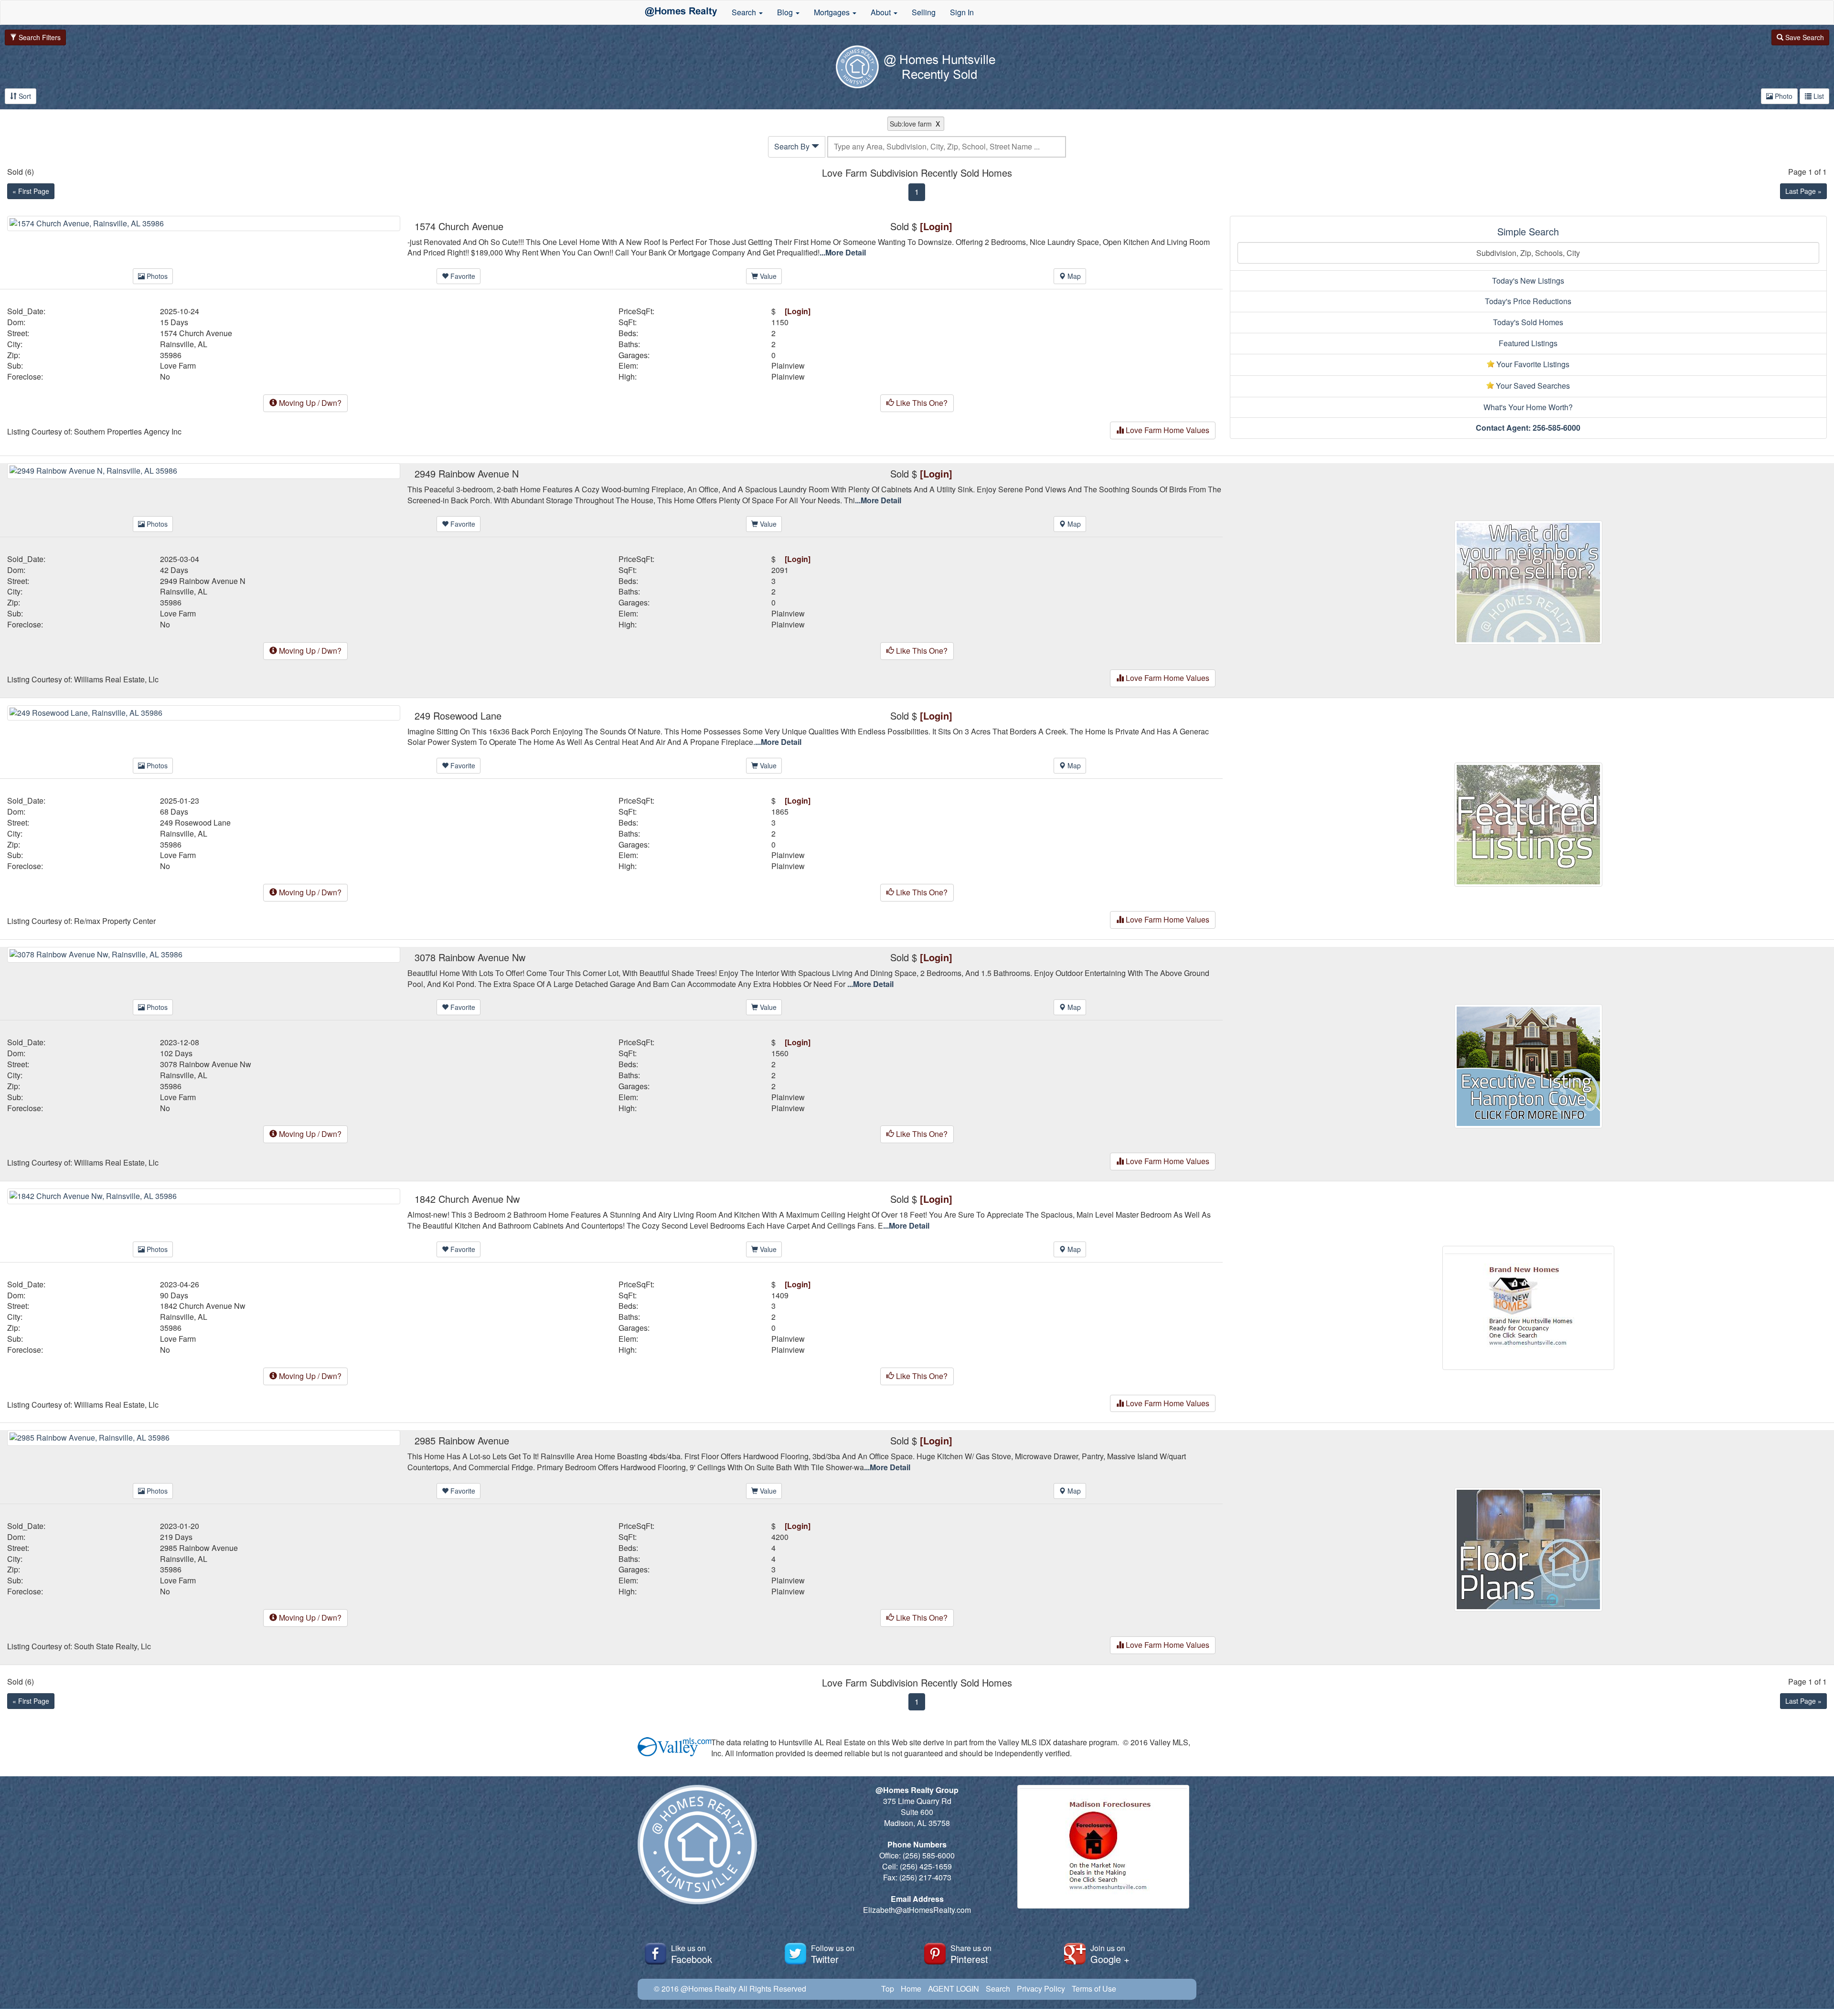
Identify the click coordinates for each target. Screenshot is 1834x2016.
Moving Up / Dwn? (309, 403)
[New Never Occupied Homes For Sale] (1528, 1307)
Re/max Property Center (115, 921)
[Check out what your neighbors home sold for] (1528, 581)
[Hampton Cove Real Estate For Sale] (1528, 1065)
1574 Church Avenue (196, 333)
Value (767, 276)
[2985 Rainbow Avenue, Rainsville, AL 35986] (204, 1437)
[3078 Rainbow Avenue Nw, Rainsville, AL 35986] (204, 953)
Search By (793, 146)
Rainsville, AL (184, 344)
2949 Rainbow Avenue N (203, 581)
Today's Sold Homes (1528, 322)
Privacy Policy (1041, 1989)
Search (998, 1989)
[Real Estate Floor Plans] (1528, 1549)
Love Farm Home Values (1167, 430)
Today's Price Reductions (1528, 301)
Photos (156, 276)
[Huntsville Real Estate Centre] (681, 12)
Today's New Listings (1528, 281)
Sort (24, 96)
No (165, 377)
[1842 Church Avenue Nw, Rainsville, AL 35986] (204, 1195)
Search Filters (39, 37)
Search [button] (745, 12)
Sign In (962, 12)
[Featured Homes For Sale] (1528, 823)
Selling (924, 12)
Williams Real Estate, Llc (116, 679)
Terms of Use (1094, 1989)
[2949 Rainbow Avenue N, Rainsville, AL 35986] (204, 470)
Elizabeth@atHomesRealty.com (917, 1910)
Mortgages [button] (833, 12)
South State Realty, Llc (112, 1646)
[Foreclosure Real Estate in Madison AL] (1103, 1846)
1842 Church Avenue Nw (203, 1306)
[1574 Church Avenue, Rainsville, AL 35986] (204, 222)
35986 (171, 355)
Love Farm (178, 366)
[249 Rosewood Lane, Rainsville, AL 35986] (204, 712)
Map (1073, 276)
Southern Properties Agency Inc (128, 432)
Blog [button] (786, 12)
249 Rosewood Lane (195, 823)
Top (888, 1989)
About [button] (882, 12)
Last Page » (1803, 191)
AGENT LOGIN (954, 1989)
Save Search (1804, 37)
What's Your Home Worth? (1528, 407)
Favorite (462, 276)
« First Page (31, 191)
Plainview (788, 366)
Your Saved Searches (1532, 386)
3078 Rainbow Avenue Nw (206, 1064)
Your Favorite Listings (1532, 364)
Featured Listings (1528, 343)
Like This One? (921, 403)
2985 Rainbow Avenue (199, 1548)
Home (911, 1989)
